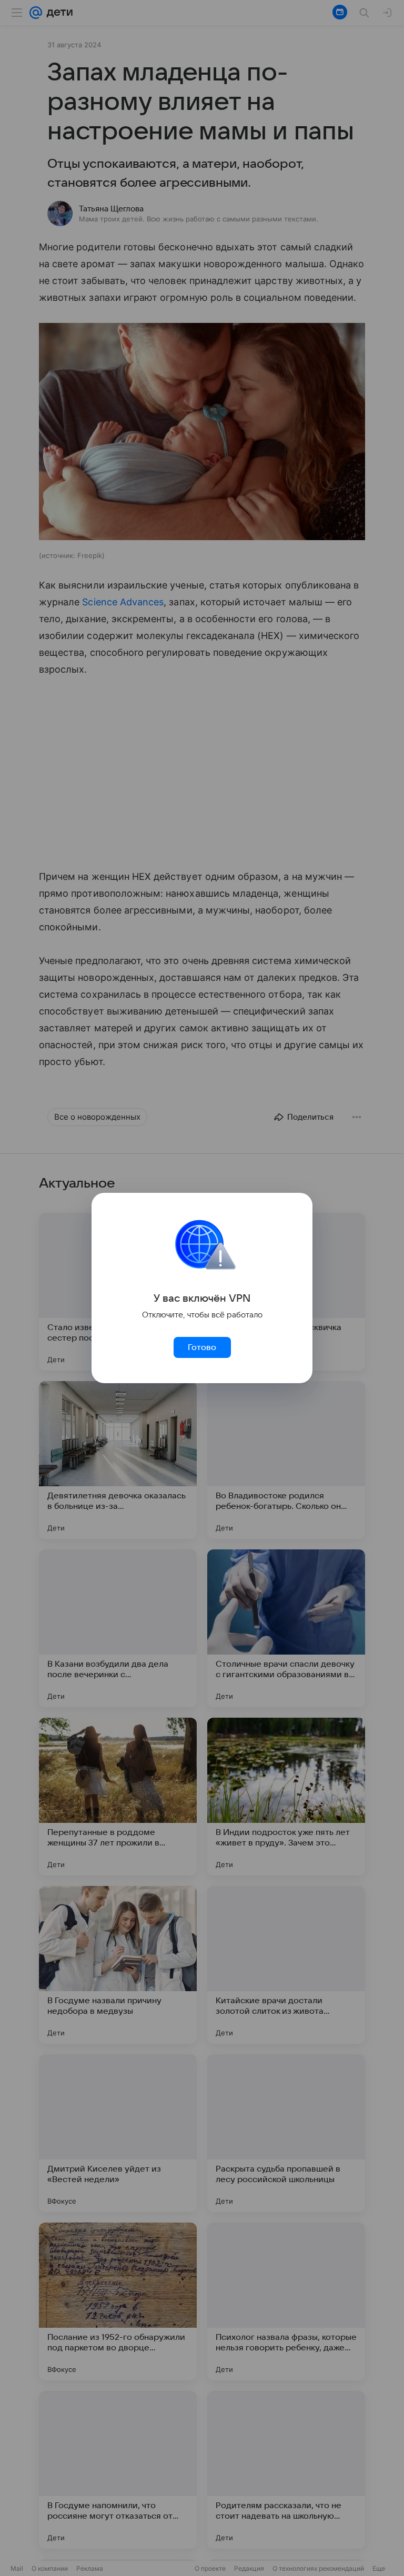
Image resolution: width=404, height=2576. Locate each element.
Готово (202, 1347)
